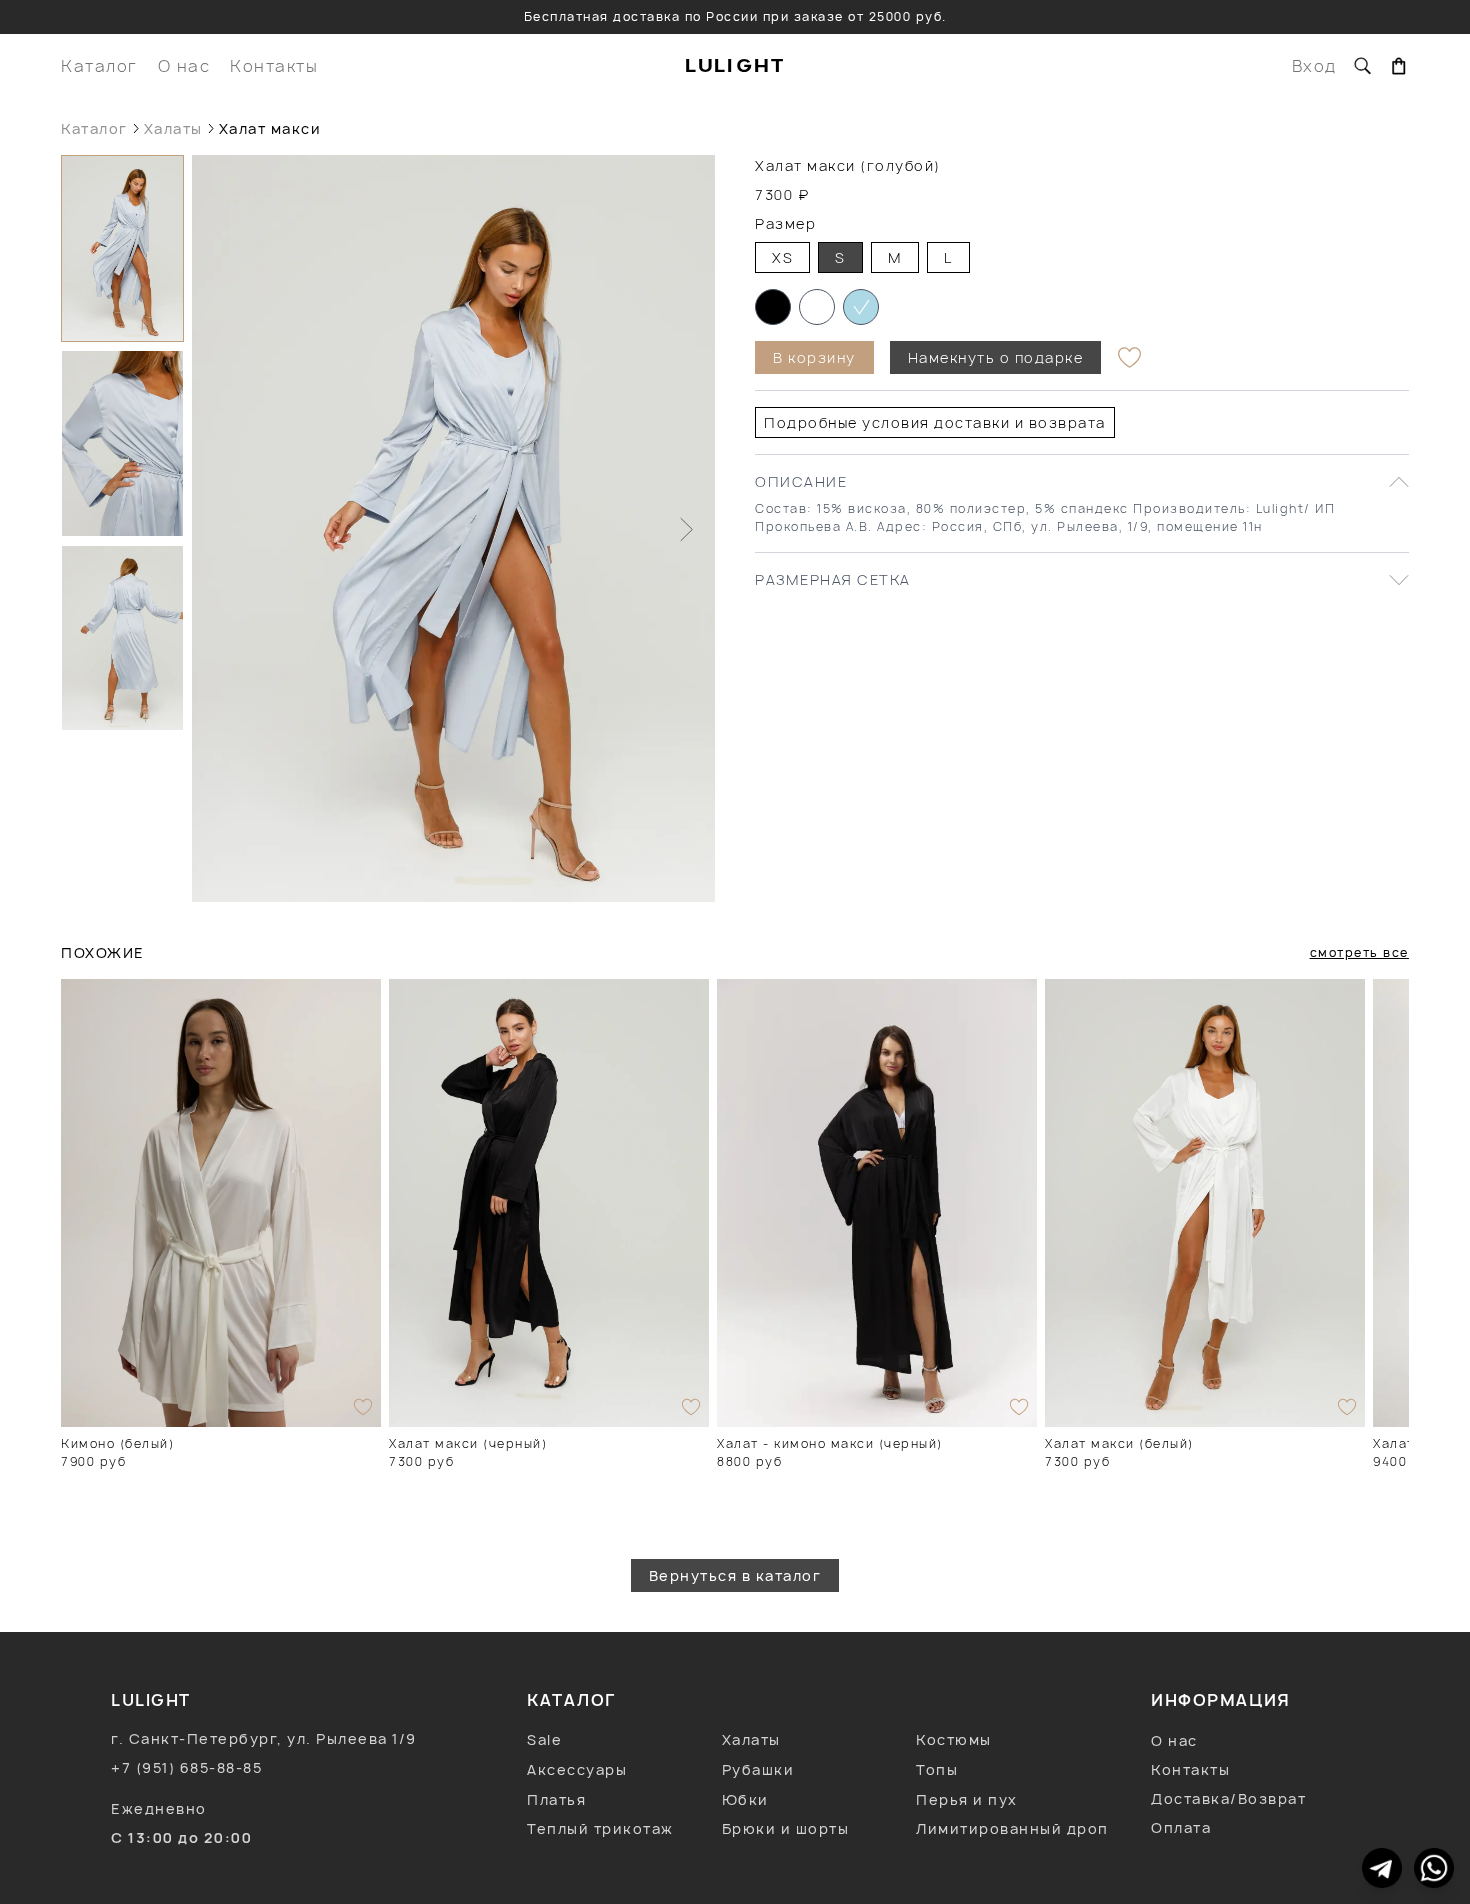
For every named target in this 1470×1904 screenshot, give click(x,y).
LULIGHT (735, 65)
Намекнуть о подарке (996, 357)
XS (782, 257)
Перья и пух (967, 1799)
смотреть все (1359, 952)
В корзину (814, 357)
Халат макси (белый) (1119, 1443)
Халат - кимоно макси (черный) (830, 1443)
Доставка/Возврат (1228, 1798)
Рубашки (758, 1769)
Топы (937, 1769)
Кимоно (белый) (117, 1443)
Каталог (99, 66)
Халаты (173, 128)
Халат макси (270, 128)
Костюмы (954, 1739)
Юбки (745, 1799)
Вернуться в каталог (735, 1575)
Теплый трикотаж (600, 1828)
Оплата (1181, 1827)
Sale (544, 1739)
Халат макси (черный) (468, 1443)
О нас (184, 66)
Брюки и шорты (786, 1828)
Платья (556, 1799)
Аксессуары (577, 1769)
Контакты (274, 66)
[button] (122, 248)
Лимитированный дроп (1012, 1828)
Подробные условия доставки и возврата (935, 422)
